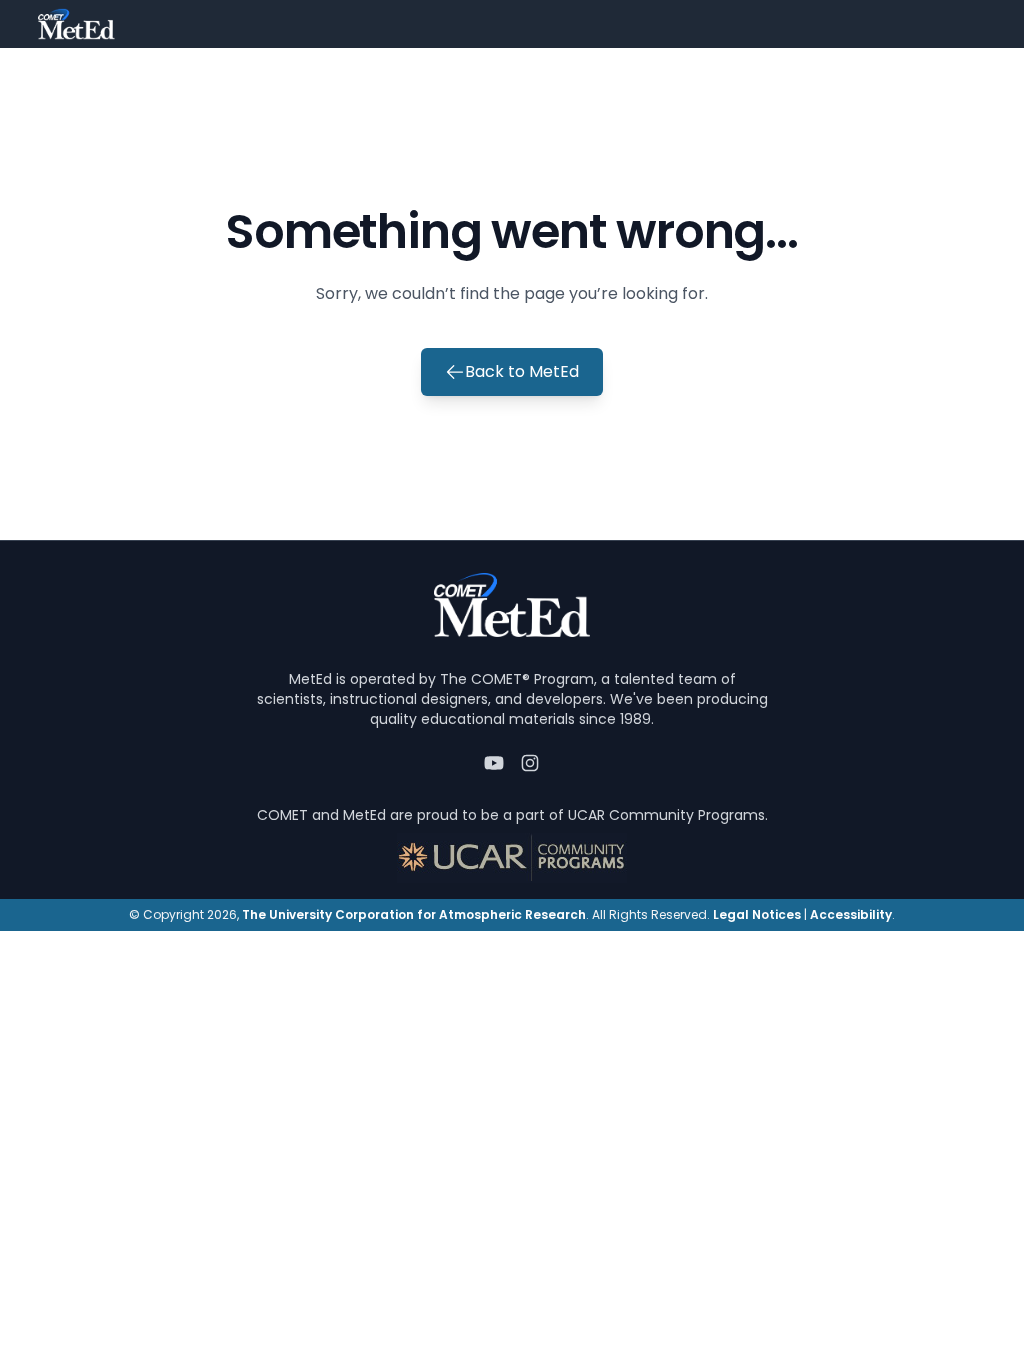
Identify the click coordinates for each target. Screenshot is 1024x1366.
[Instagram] (530, 763)
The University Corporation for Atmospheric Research (414, 914)
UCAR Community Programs (666, 815)
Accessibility (851, 914)
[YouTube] (494, 763)
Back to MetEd (522, 371)
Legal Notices (757, 914)
